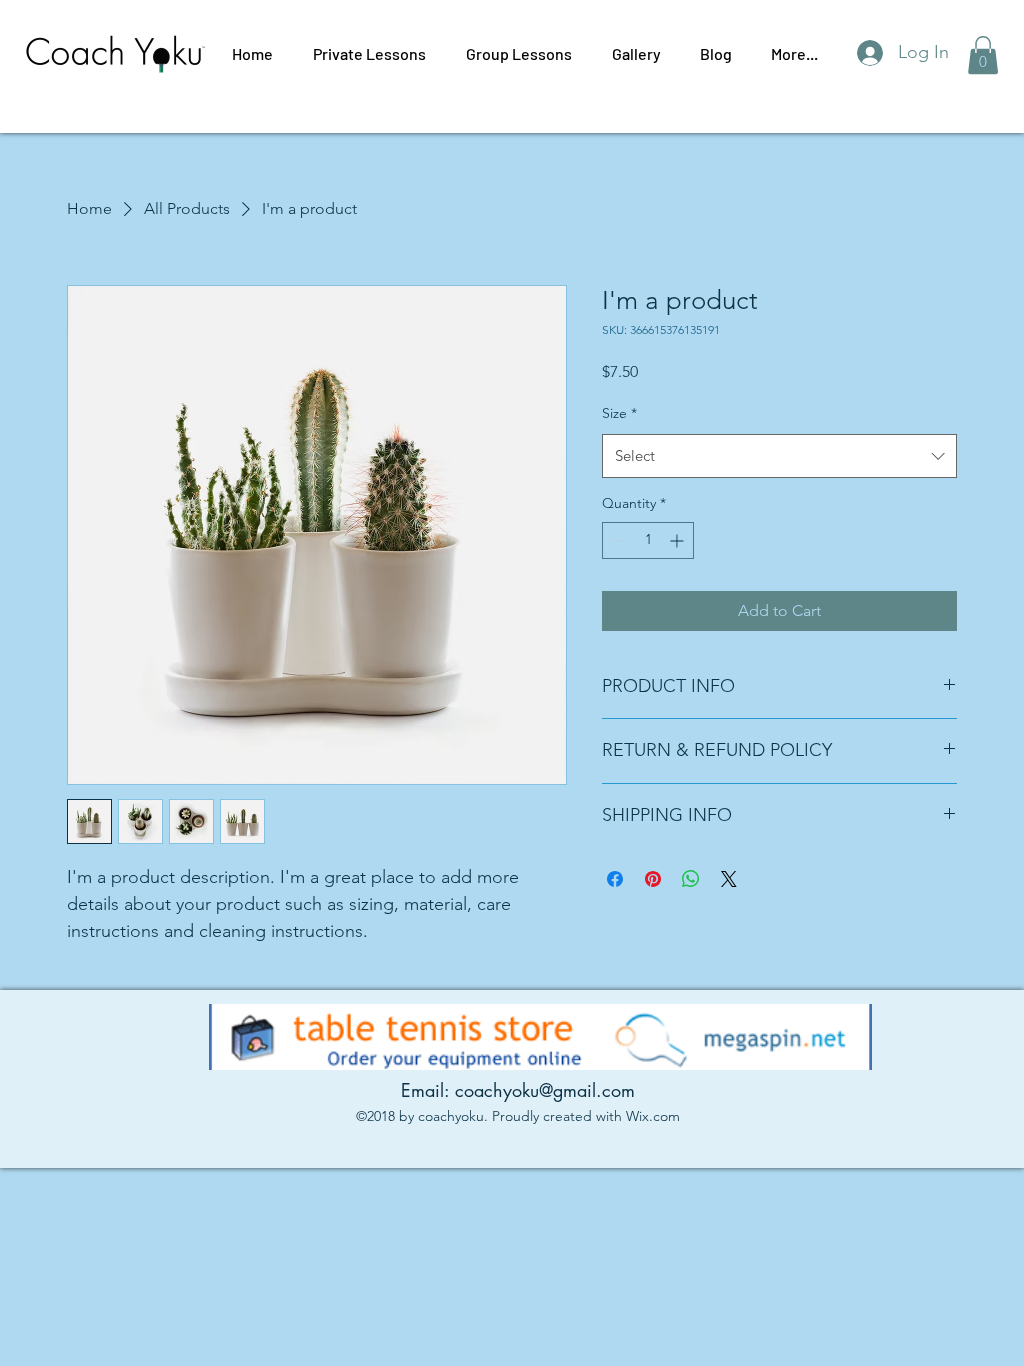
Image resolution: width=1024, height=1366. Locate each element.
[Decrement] (617, 540)
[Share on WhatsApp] (691, 879)
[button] (983, 55)
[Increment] (678, 540)
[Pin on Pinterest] (653, 879)
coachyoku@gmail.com (545, 1090)
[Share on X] (729, 879)
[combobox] (779, 456)
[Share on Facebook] (615, 879)
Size (619, 413)
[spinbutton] (648, 540)
